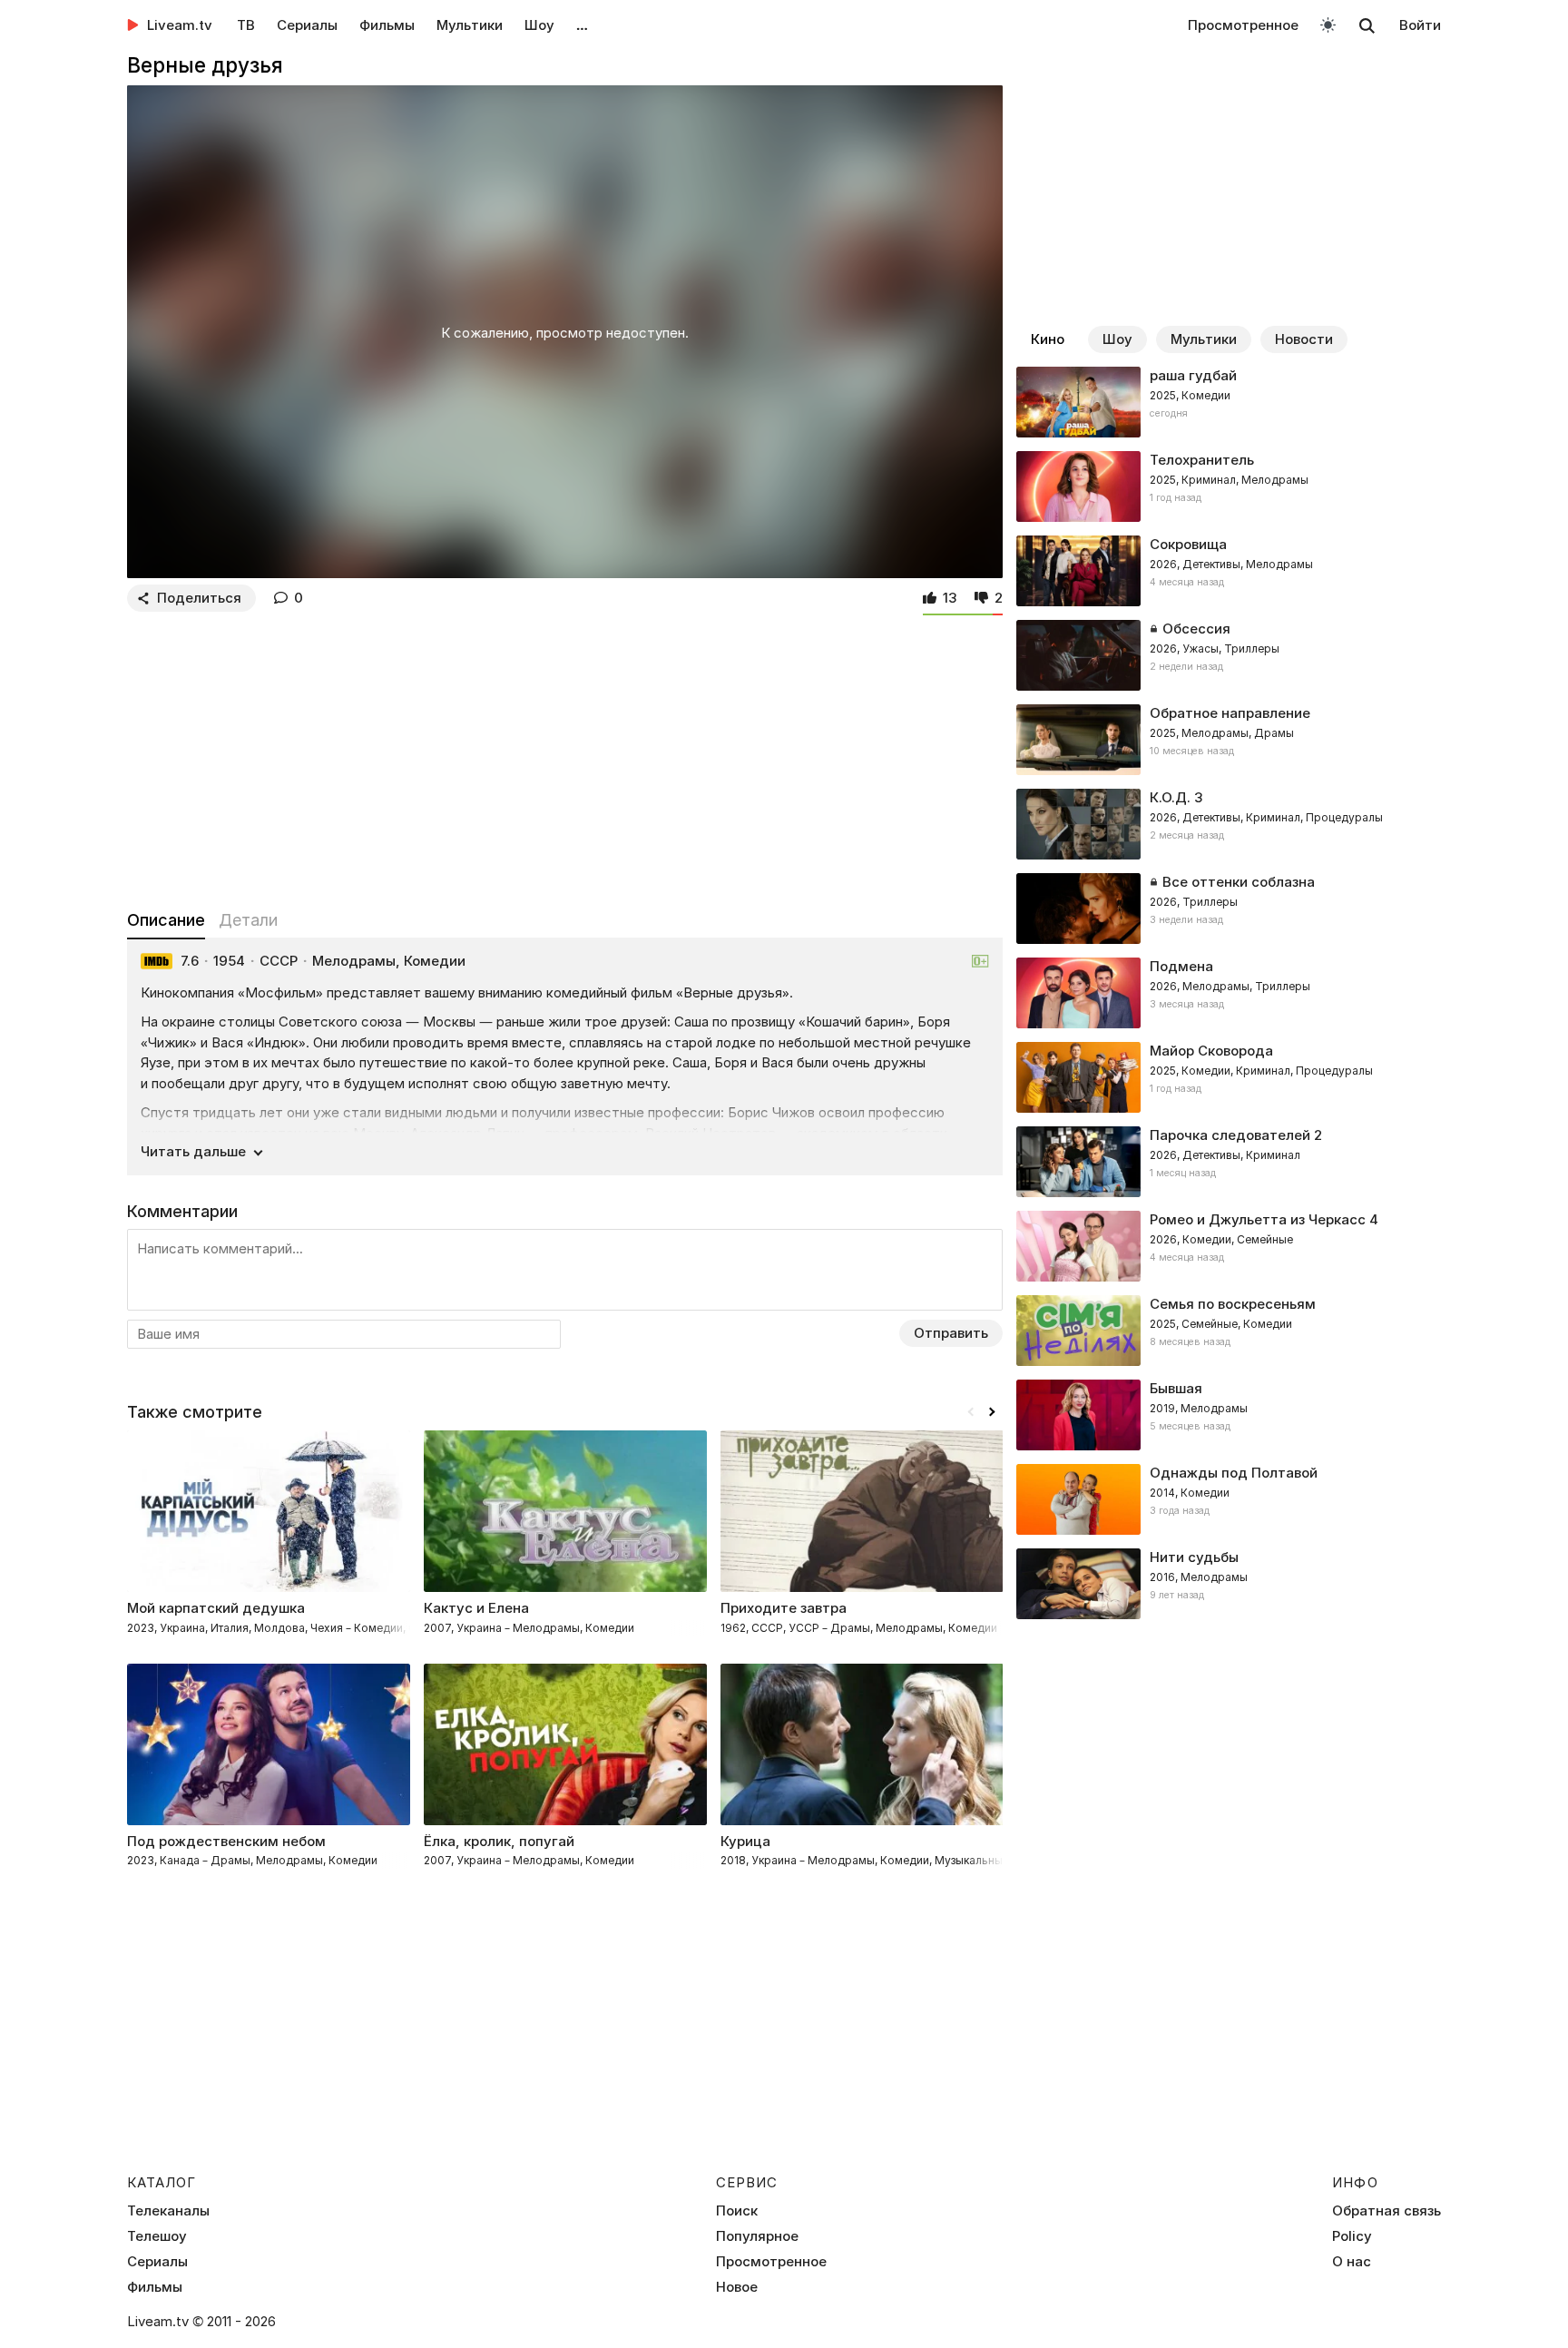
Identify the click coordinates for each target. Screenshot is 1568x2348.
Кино (1048, 339)
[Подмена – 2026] (1229, 993)
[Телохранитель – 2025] (1229, 486)
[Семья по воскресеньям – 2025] (1229, 1331)
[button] (992, 1412)
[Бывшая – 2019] (1229, 1415)
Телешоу (157, 2236)
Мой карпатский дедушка (216, 1608)
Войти (1420, 25)
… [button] (582, 25)
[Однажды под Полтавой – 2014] (1229, 1499)
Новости (1304, 339)
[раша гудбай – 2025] (1229, 402)
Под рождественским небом (226, 1841)
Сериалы (307, 25)
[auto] (1328, 24)
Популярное (757, 2236)
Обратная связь (1387, 2211)
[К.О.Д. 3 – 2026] (1229, 824)
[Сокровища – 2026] (1229, 571)
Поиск (737, 2211)
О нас (1352, 2262)
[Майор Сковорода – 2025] (1229, 1077)
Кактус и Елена (476, 1608)
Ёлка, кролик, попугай (499, 1841)
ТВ (246, 25)
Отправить (951, 1333)
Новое (737, 2287)
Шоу (539, 25)
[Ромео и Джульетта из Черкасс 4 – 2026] (1229, 1246)
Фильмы (387, 25)
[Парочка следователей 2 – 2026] (1229, 1162)
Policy (1352, 2236)
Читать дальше (193, 1151)
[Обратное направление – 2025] (1229, 740)
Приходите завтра (784, 1608)
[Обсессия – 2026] (1229, 655)
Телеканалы (168, 2211)
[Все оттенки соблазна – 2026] (1229, 909)
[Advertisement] (565, 757)
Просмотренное (1243, 25)
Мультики (470, 25)
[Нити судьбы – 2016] (1229, 1584)
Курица (745, 1841)
